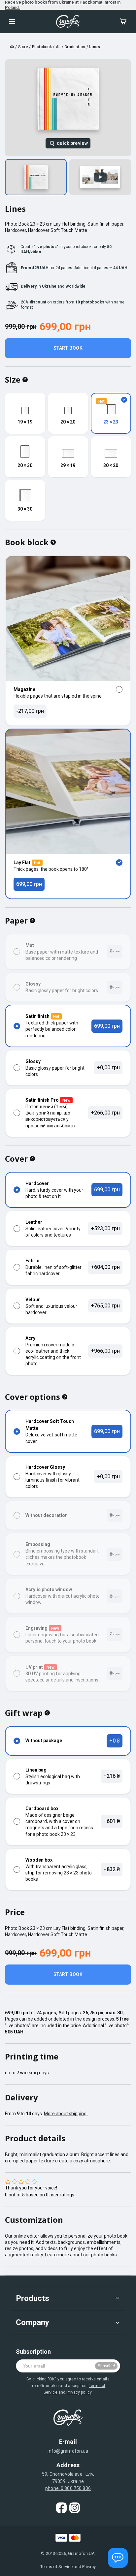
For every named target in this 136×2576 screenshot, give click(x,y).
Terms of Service (56, 2567)
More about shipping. (66, 2114)
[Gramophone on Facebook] (61, 2508)
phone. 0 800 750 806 (68, 2488)
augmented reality (24, 2255)
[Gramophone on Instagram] (75, 2508)
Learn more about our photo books (81, 2255)
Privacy (89, 2567)
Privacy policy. (79, 2392)
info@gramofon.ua (68, 2451)
